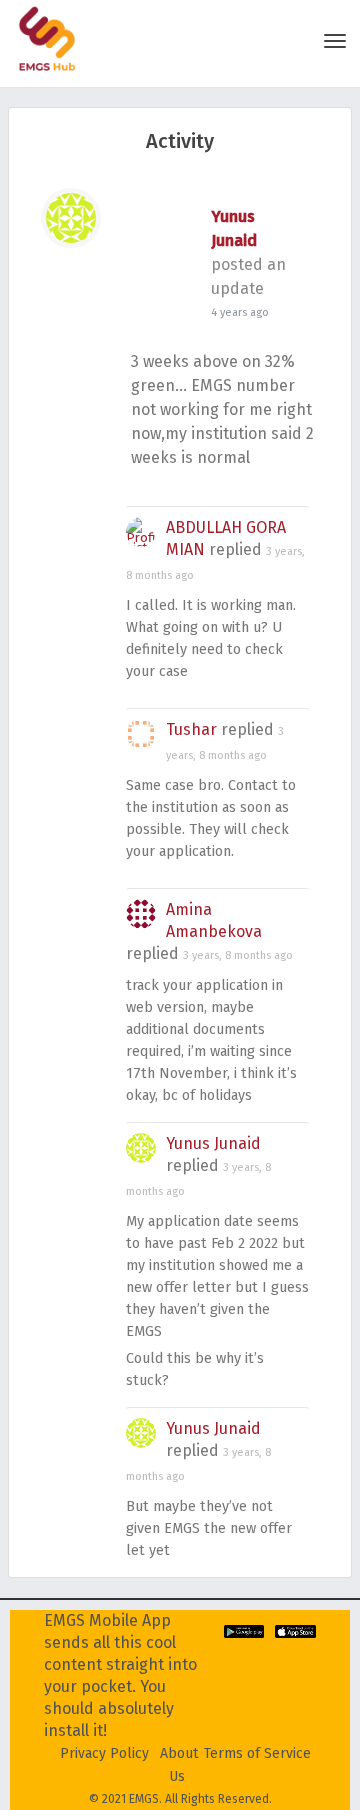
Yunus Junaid (213, 1143)
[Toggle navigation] (335, 41)
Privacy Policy (104, 1753)
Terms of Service (257, 1753)
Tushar (191, 729)
